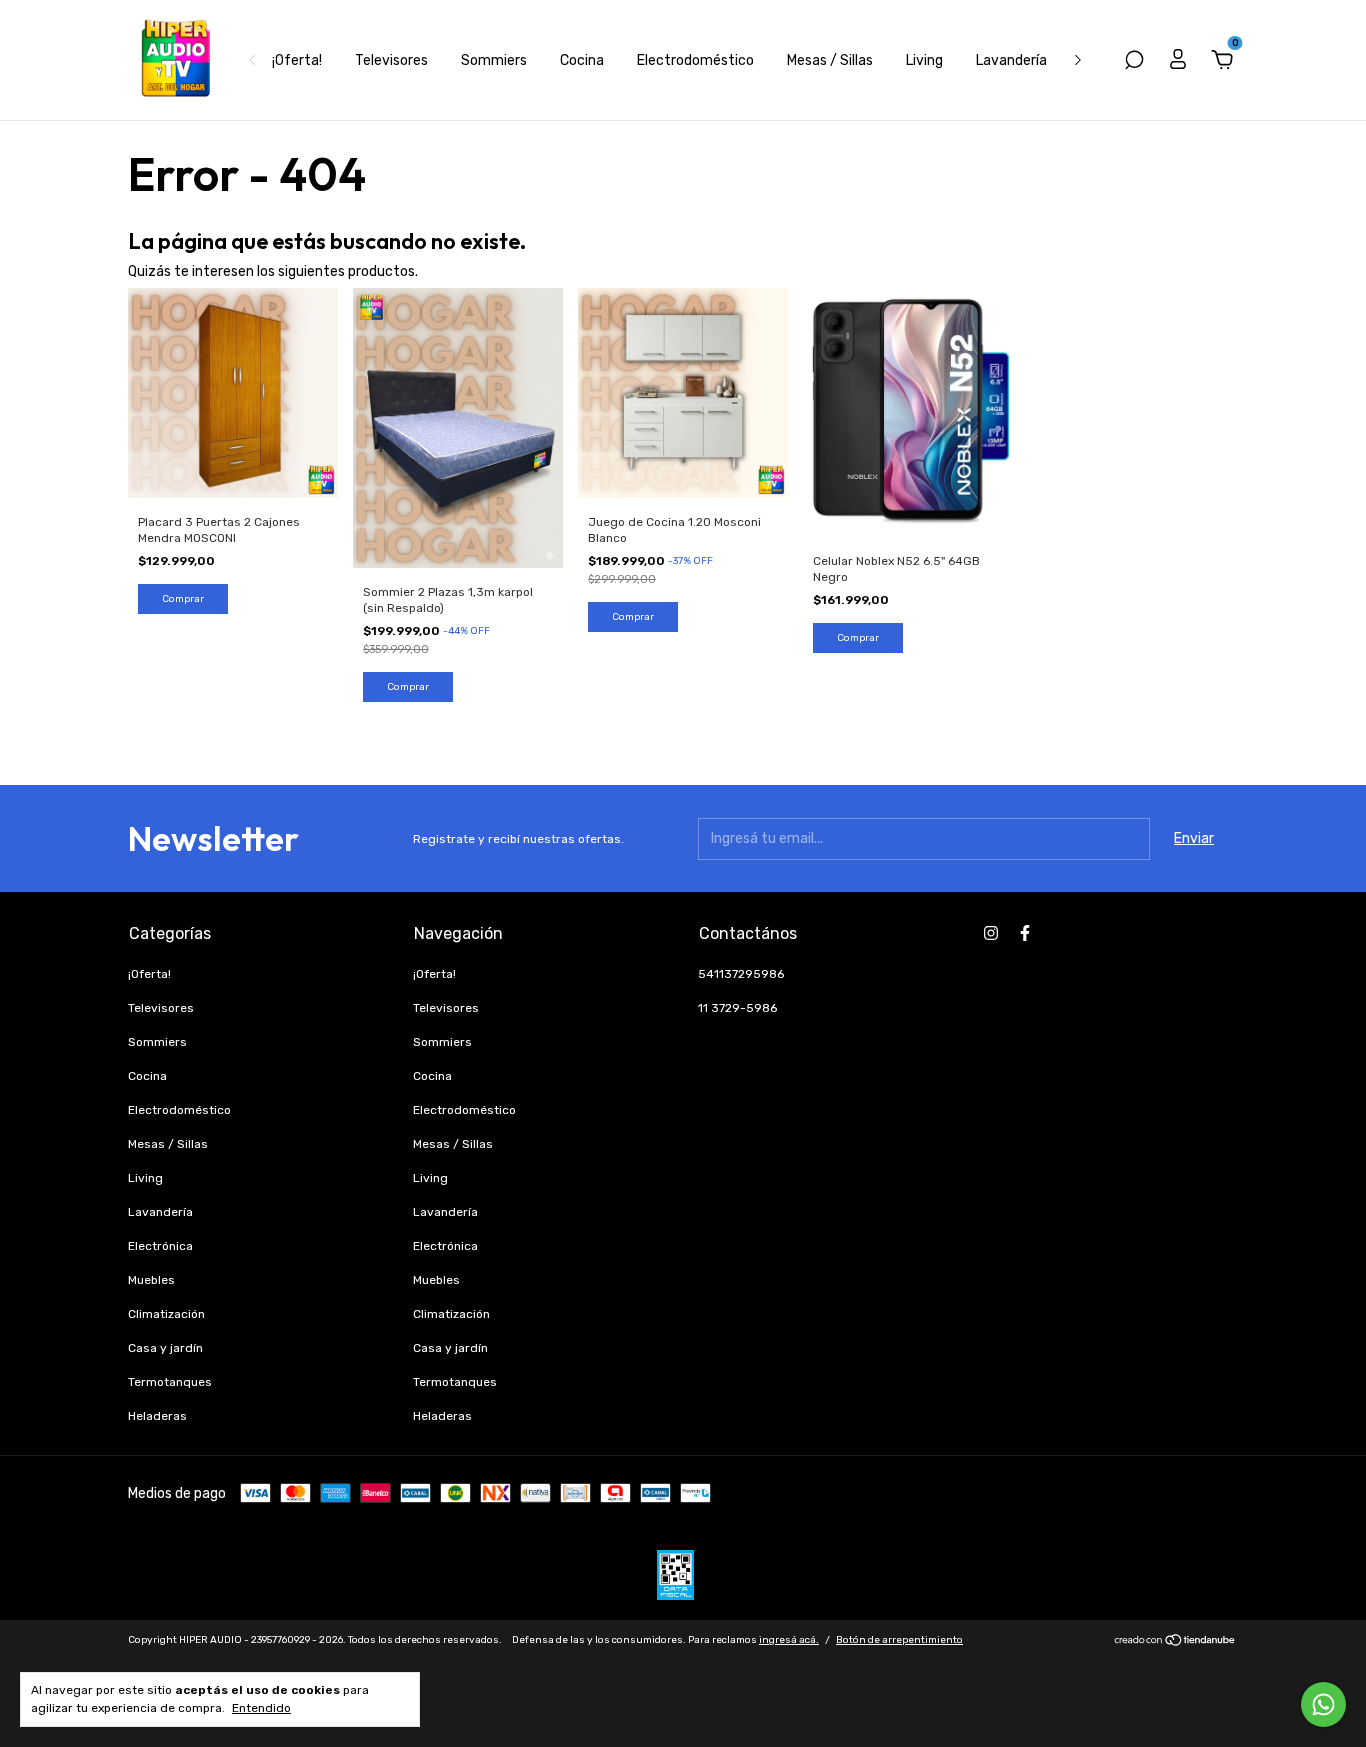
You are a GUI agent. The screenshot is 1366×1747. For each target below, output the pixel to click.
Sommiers (494, 60)
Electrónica (160, 1246)
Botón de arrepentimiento (899, 1640)
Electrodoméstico (695, 60)
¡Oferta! (297, 60)
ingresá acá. (789, 1640)
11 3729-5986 (737, 1008)
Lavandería (1011, 60)
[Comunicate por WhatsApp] (1323, 1704)
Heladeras (157, 1416)
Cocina (582, 60)
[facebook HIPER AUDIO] (1025, 933)
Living (924, 60)
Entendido (261, 1708)
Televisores (391, 60)
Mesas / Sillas (830, 60)
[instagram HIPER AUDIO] (991, 933)
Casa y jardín (165, 1348)
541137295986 (741, 974)
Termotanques (170, 1382)
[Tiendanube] (1175, 1642)
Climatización (166, 1314)
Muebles (151, 1280)
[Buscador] (1134, 62)
